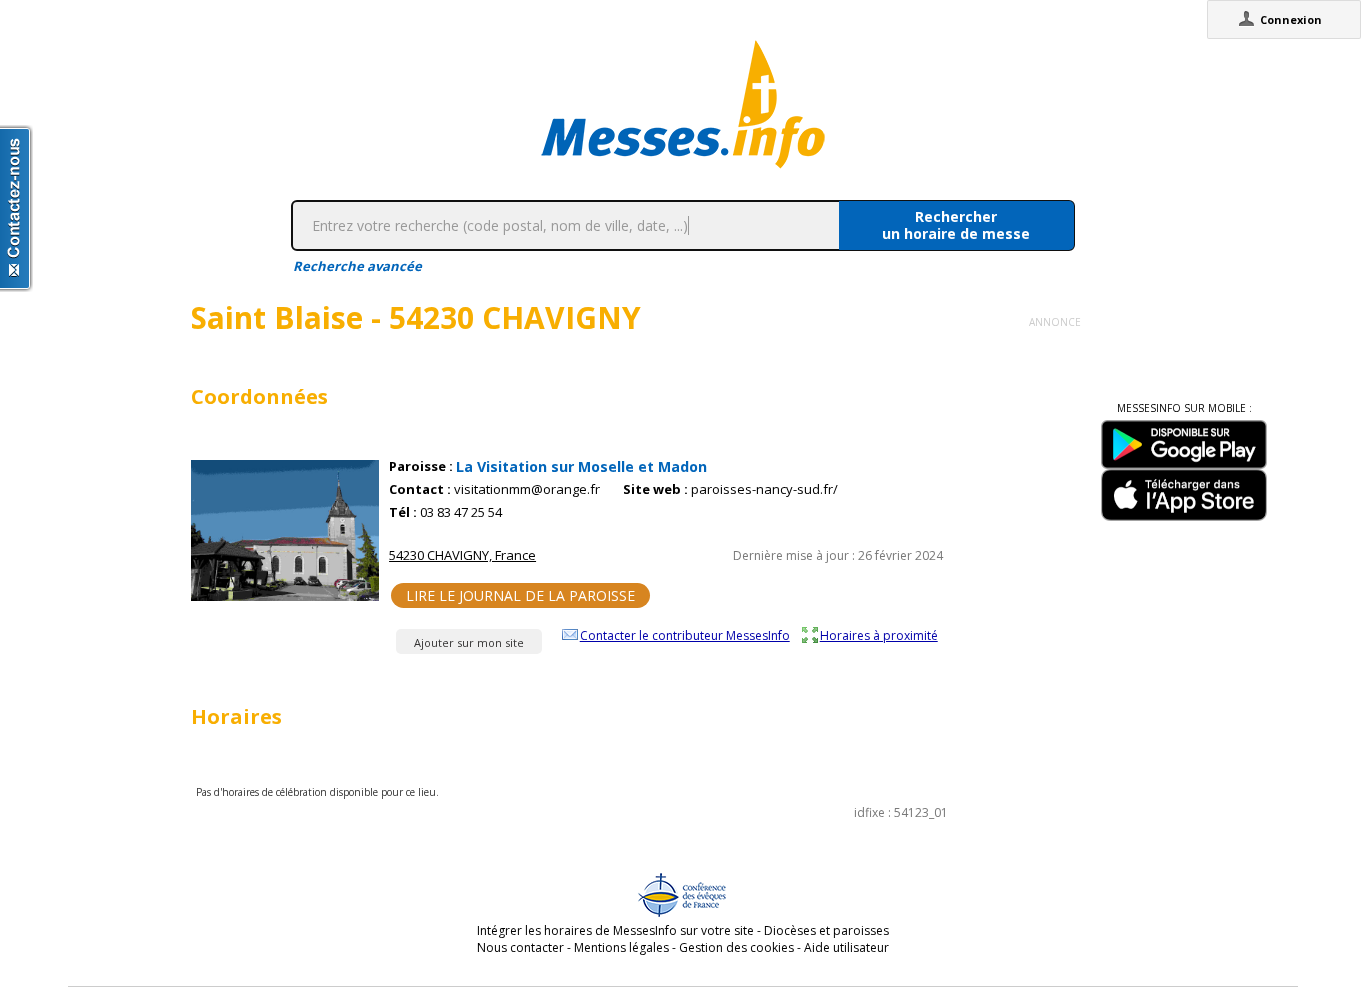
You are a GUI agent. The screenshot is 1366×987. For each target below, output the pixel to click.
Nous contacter (520, 947)
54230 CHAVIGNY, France (462, 555)
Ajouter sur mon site (469, 642)
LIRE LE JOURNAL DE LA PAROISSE (520, 595)
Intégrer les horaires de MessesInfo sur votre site (615, 930)
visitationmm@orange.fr (527, 489)
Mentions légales (621, 947)
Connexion (1291, 19)
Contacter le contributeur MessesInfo (685, 635)
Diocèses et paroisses (826, 930)
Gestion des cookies (736, 947)
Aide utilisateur (846, 947)
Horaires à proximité (879, 635)
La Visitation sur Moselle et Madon (581, 466)
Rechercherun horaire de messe (956, 225)
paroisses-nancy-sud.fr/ (764, 489)
